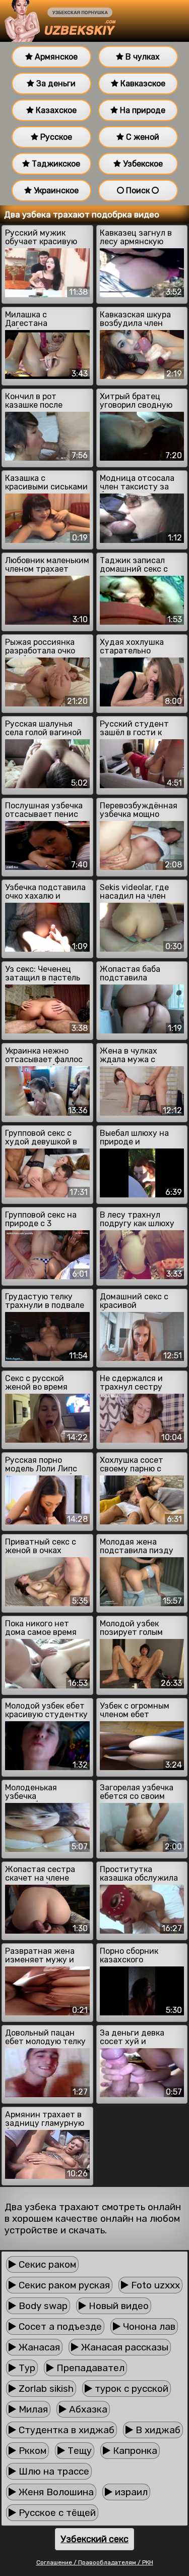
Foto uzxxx (154, 2285)
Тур (26, 2368)
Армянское (55, 57)
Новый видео (117, 2306)
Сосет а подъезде (59, 2326)
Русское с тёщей (56, 2513)
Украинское (55, 190)
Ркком (31, 2451)
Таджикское (55, 164)
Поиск (138, 190)
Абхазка (87, 2409)
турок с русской (130, 2389)
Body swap (42, 2306)
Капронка (134, 2451)
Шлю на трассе (53, 2471)
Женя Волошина (55, 2492)
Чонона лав (148, 2326)
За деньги (55, 84)
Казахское (55, 110)
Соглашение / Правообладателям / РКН (95, 2562)
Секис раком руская (63, 2285)
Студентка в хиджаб (65, 2430)
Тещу (78, 2451)
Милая (32, 2409)
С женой (142, 137)
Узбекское (142, 164)
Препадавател (89, 2368)
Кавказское (142, 84)
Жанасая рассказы (123, 2347)
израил (130, 2492)
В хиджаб (157, 2430)
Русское (55, 137)
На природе (142, 110)
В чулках (142, 57)
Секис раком (46, 2264)
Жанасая (38, 2347)
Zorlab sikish (45, 2389)
